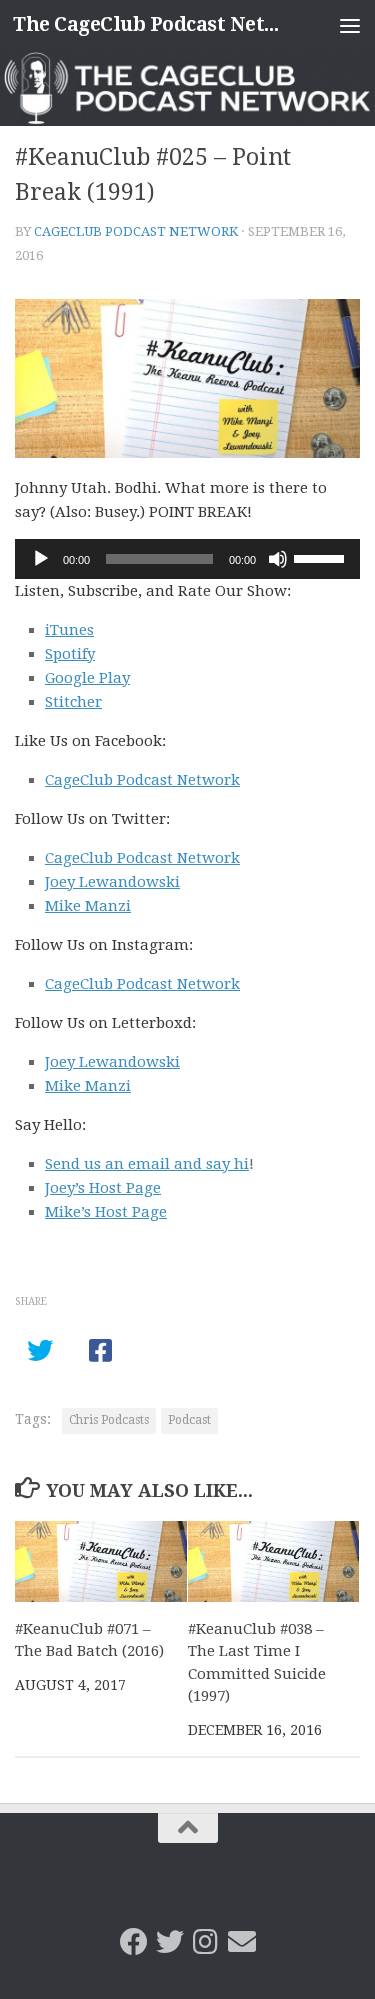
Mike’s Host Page (106, 1212)
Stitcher (73, 702)
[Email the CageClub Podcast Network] (242, 1942)
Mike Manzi (88, 906)
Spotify (70, 654)
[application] (187, 559)
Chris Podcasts (109, 1420)
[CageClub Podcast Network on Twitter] (170, 1942)
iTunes (69, 630)
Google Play (87, 678)
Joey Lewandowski (112, 882)
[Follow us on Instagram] (206, 1942)
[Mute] (278, 559)
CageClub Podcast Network (136, 231)
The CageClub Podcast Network (148, 24)
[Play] (41, 559)
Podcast (189, 1420)
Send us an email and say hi (147, 1164)
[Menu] (350, 25)
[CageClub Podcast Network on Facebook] (134, 1942)
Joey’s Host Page (103, 1188)
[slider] (322, 557)
